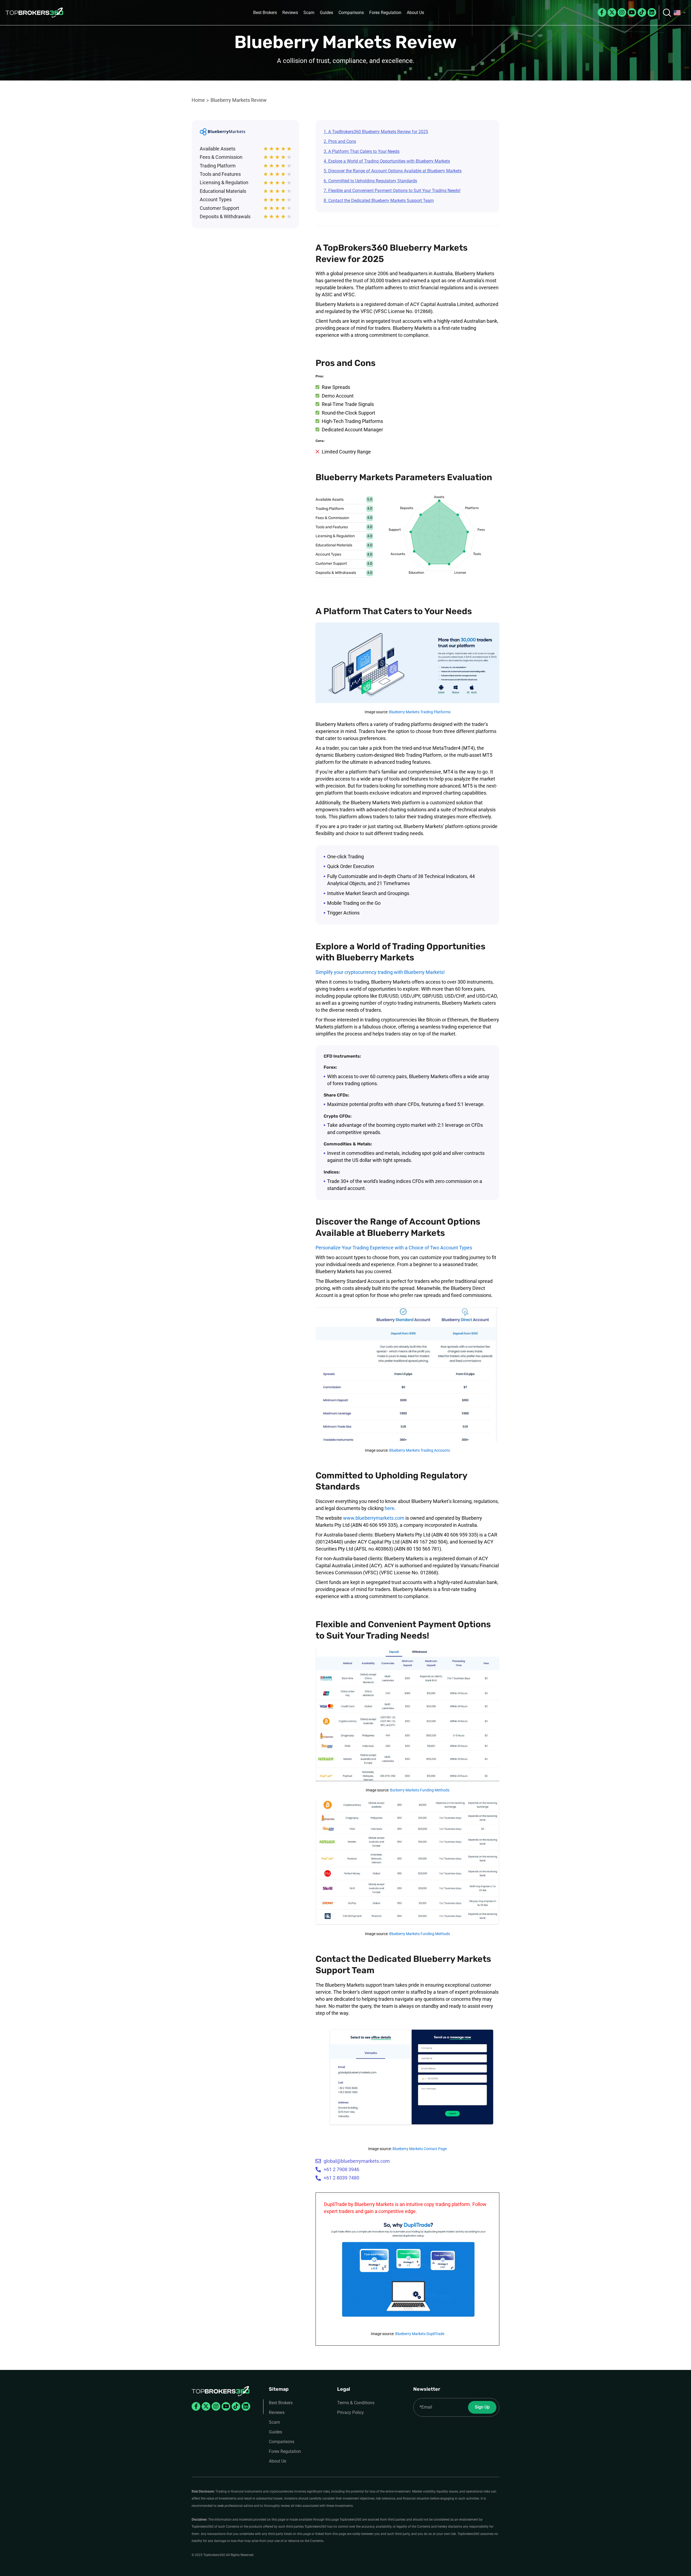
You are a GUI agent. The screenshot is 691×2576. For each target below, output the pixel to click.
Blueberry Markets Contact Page (420, 2149)
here (389, 1508)
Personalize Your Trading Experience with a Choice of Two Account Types (394, 1248)
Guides (326, 13)
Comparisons (351, 13)
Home (198, 100)
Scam (309, 13)
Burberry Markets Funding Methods (420, 1790)
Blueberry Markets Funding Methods (420, 1934)
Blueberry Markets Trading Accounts (420, 1450)
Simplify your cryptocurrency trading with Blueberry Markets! (380, 972)
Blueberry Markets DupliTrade (420, 2334)
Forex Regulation (385, 13)
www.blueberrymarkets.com (374, 1518)
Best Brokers (265, 13)
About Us (415, 13)
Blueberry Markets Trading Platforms (420, 712)
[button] (680, 13)
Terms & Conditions (356, 2403)
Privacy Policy (350, 2412)
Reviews (290, 13)
